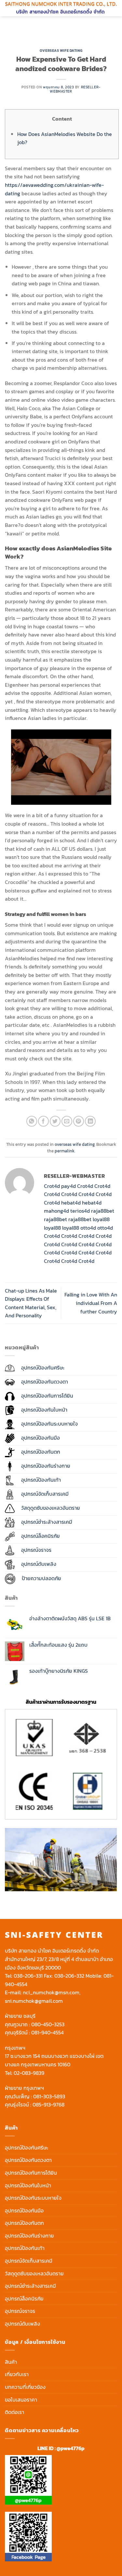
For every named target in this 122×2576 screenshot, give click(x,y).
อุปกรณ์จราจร (20, 2311)
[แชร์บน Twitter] (55, 1121)
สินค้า (11, 2362)
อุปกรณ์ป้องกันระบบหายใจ (33, 2198)
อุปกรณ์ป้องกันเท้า (25, 2248)
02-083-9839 (29, 2073)
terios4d (80, 1211)
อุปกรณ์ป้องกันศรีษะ (27, 2148)
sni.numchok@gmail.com (34, 2001)
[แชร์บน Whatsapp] (32, 1121)
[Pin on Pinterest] (79, 1121)
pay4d (68, 1186)
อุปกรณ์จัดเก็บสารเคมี (29, 2261)
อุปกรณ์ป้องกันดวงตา (28, 2160)
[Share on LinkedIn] (90, 1121)
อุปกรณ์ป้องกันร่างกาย (29, 2236)
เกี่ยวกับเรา (17, 2374)
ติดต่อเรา (14, 2412)
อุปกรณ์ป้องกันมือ (24, 2210)
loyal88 (101, 1219)
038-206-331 (28, 1976)
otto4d (88, 1228)
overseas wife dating (61, 51)
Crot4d (52, 1186)
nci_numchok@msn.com (51, 1992)
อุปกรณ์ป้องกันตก (24, 2223)
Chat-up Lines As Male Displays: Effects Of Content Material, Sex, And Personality (31, 1303)
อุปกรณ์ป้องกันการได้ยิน (31, 2173)
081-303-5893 (49, 2096)
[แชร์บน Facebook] (43, 1121)
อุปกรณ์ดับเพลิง (22, 2324)
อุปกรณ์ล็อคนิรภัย (24, 2299)
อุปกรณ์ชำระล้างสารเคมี (30, 2286)
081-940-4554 (47, 2032)
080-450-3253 (48, 2024)
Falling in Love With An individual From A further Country (91, 1303)
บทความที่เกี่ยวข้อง (25, 2387)
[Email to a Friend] (67, 1121)
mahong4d (56, 1211)
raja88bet (103, 1211)
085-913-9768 (48, 2104)
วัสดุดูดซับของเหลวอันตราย (34, 2273)
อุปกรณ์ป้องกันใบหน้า (28, 2185)
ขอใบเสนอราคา (21, 2400)
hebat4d (71, 1203)
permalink (65, 1151)
